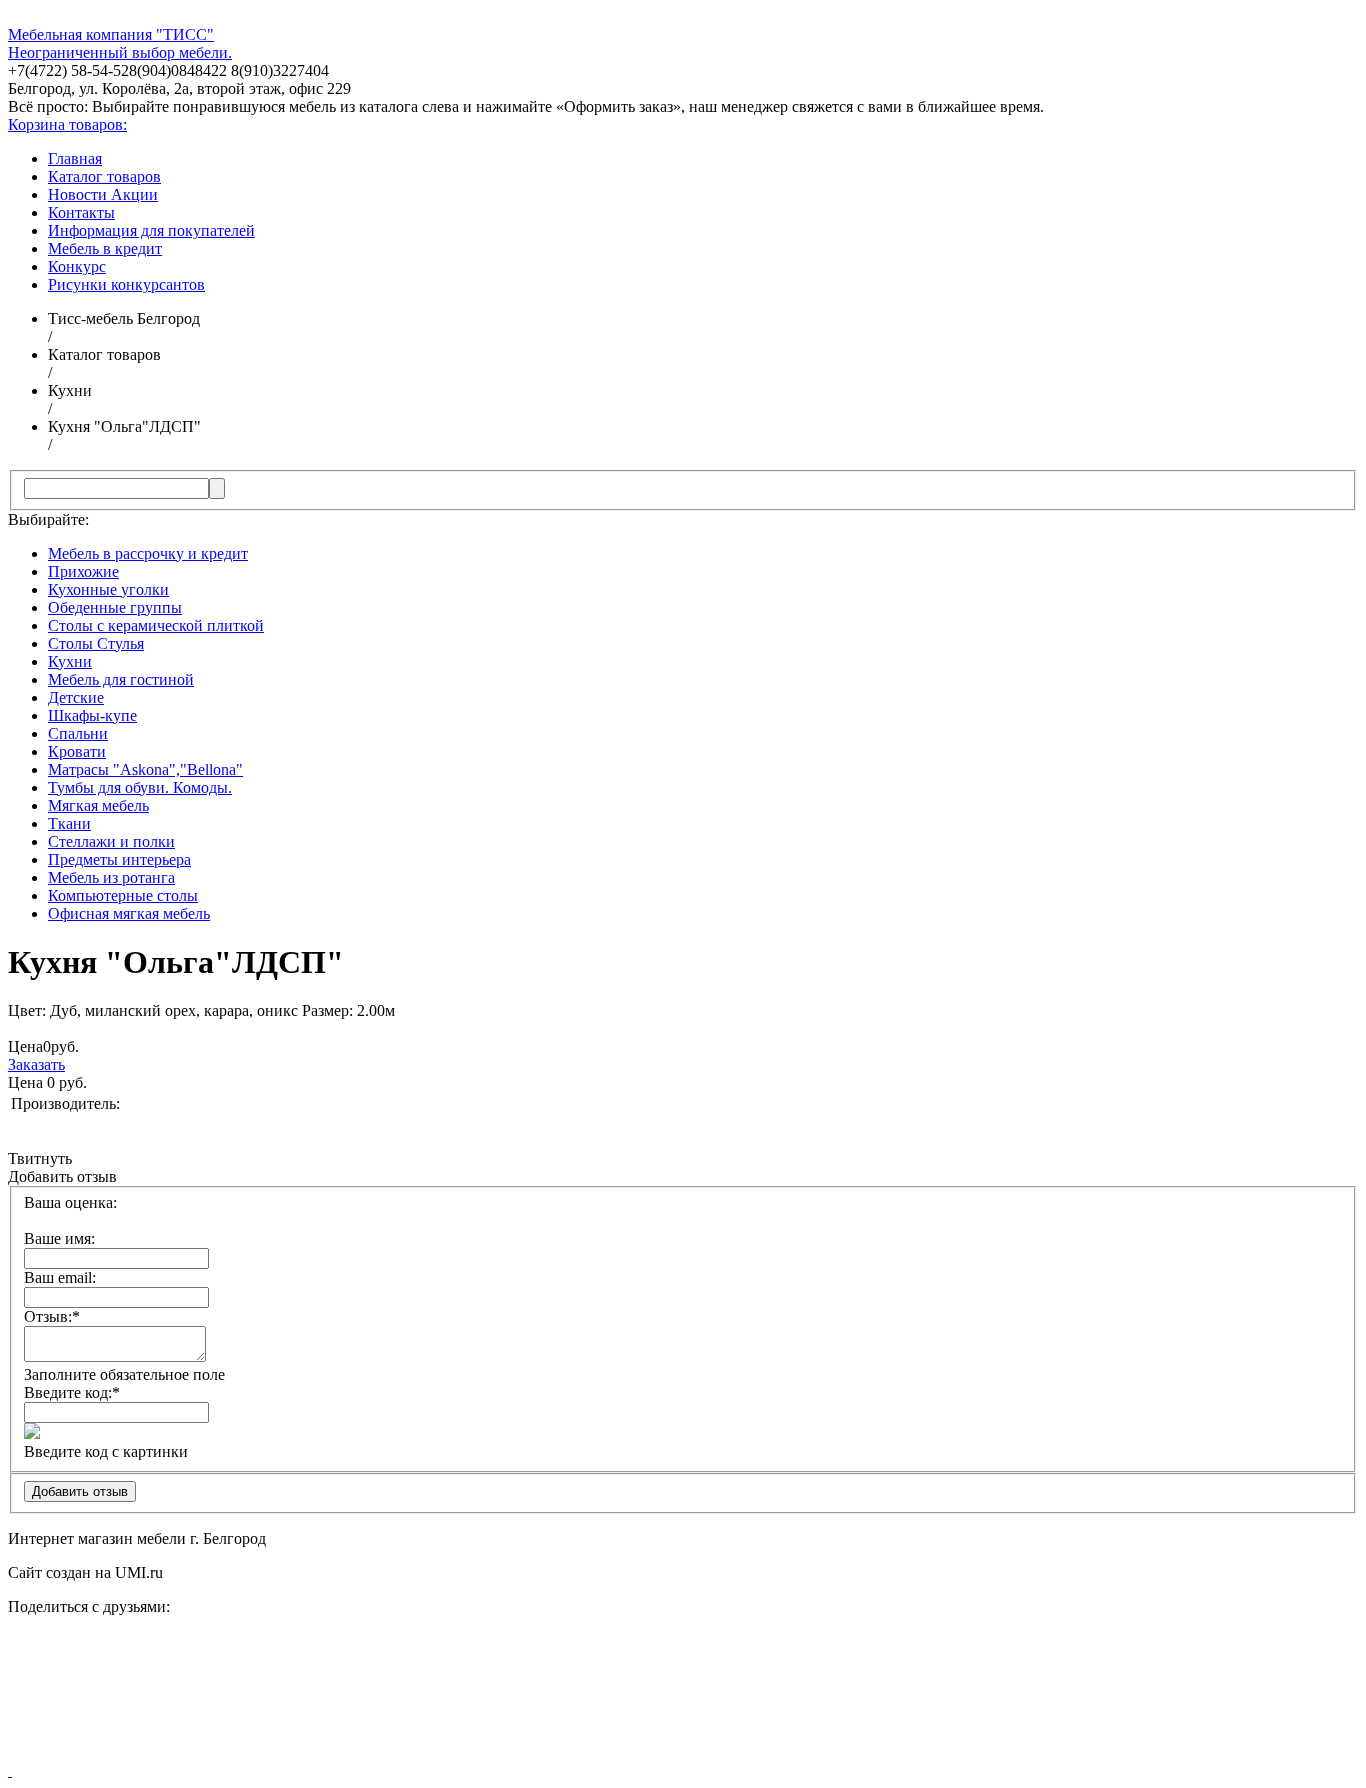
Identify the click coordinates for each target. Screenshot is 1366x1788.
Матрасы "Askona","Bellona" (145, 769)
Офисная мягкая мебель (129, 913)
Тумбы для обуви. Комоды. (140, 787)
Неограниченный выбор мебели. (120, 52)
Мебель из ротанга (111, 877)
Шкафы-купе (92, 715)
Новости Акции (103, 194)
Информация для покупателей (151, 230)
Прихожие (83, 571)
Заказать (36, 1064)
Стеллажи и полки (111, 841)
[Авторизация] (10, 1770)
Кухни (70, 661)
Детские (76, 697)
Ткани (69, 823)
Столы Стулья (96, 643)
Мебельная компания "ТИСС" (111, 34)
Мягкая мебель (98, 805)
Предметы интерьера (119, 859)
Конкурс (77, 266)
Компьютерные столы (123, 895)
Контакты (81, 212)
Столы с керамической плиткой (156, 625)
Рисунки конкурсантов (126, 284)
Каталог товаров (104, 176)
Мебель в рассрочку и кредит (148, 553)
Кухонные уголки (108, 589)
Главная (75, 158)
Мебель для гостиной (121, 679)
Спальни (78, 733)
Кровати (77, 751)
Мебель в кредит (105, 248)
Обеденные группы (115, 607)
